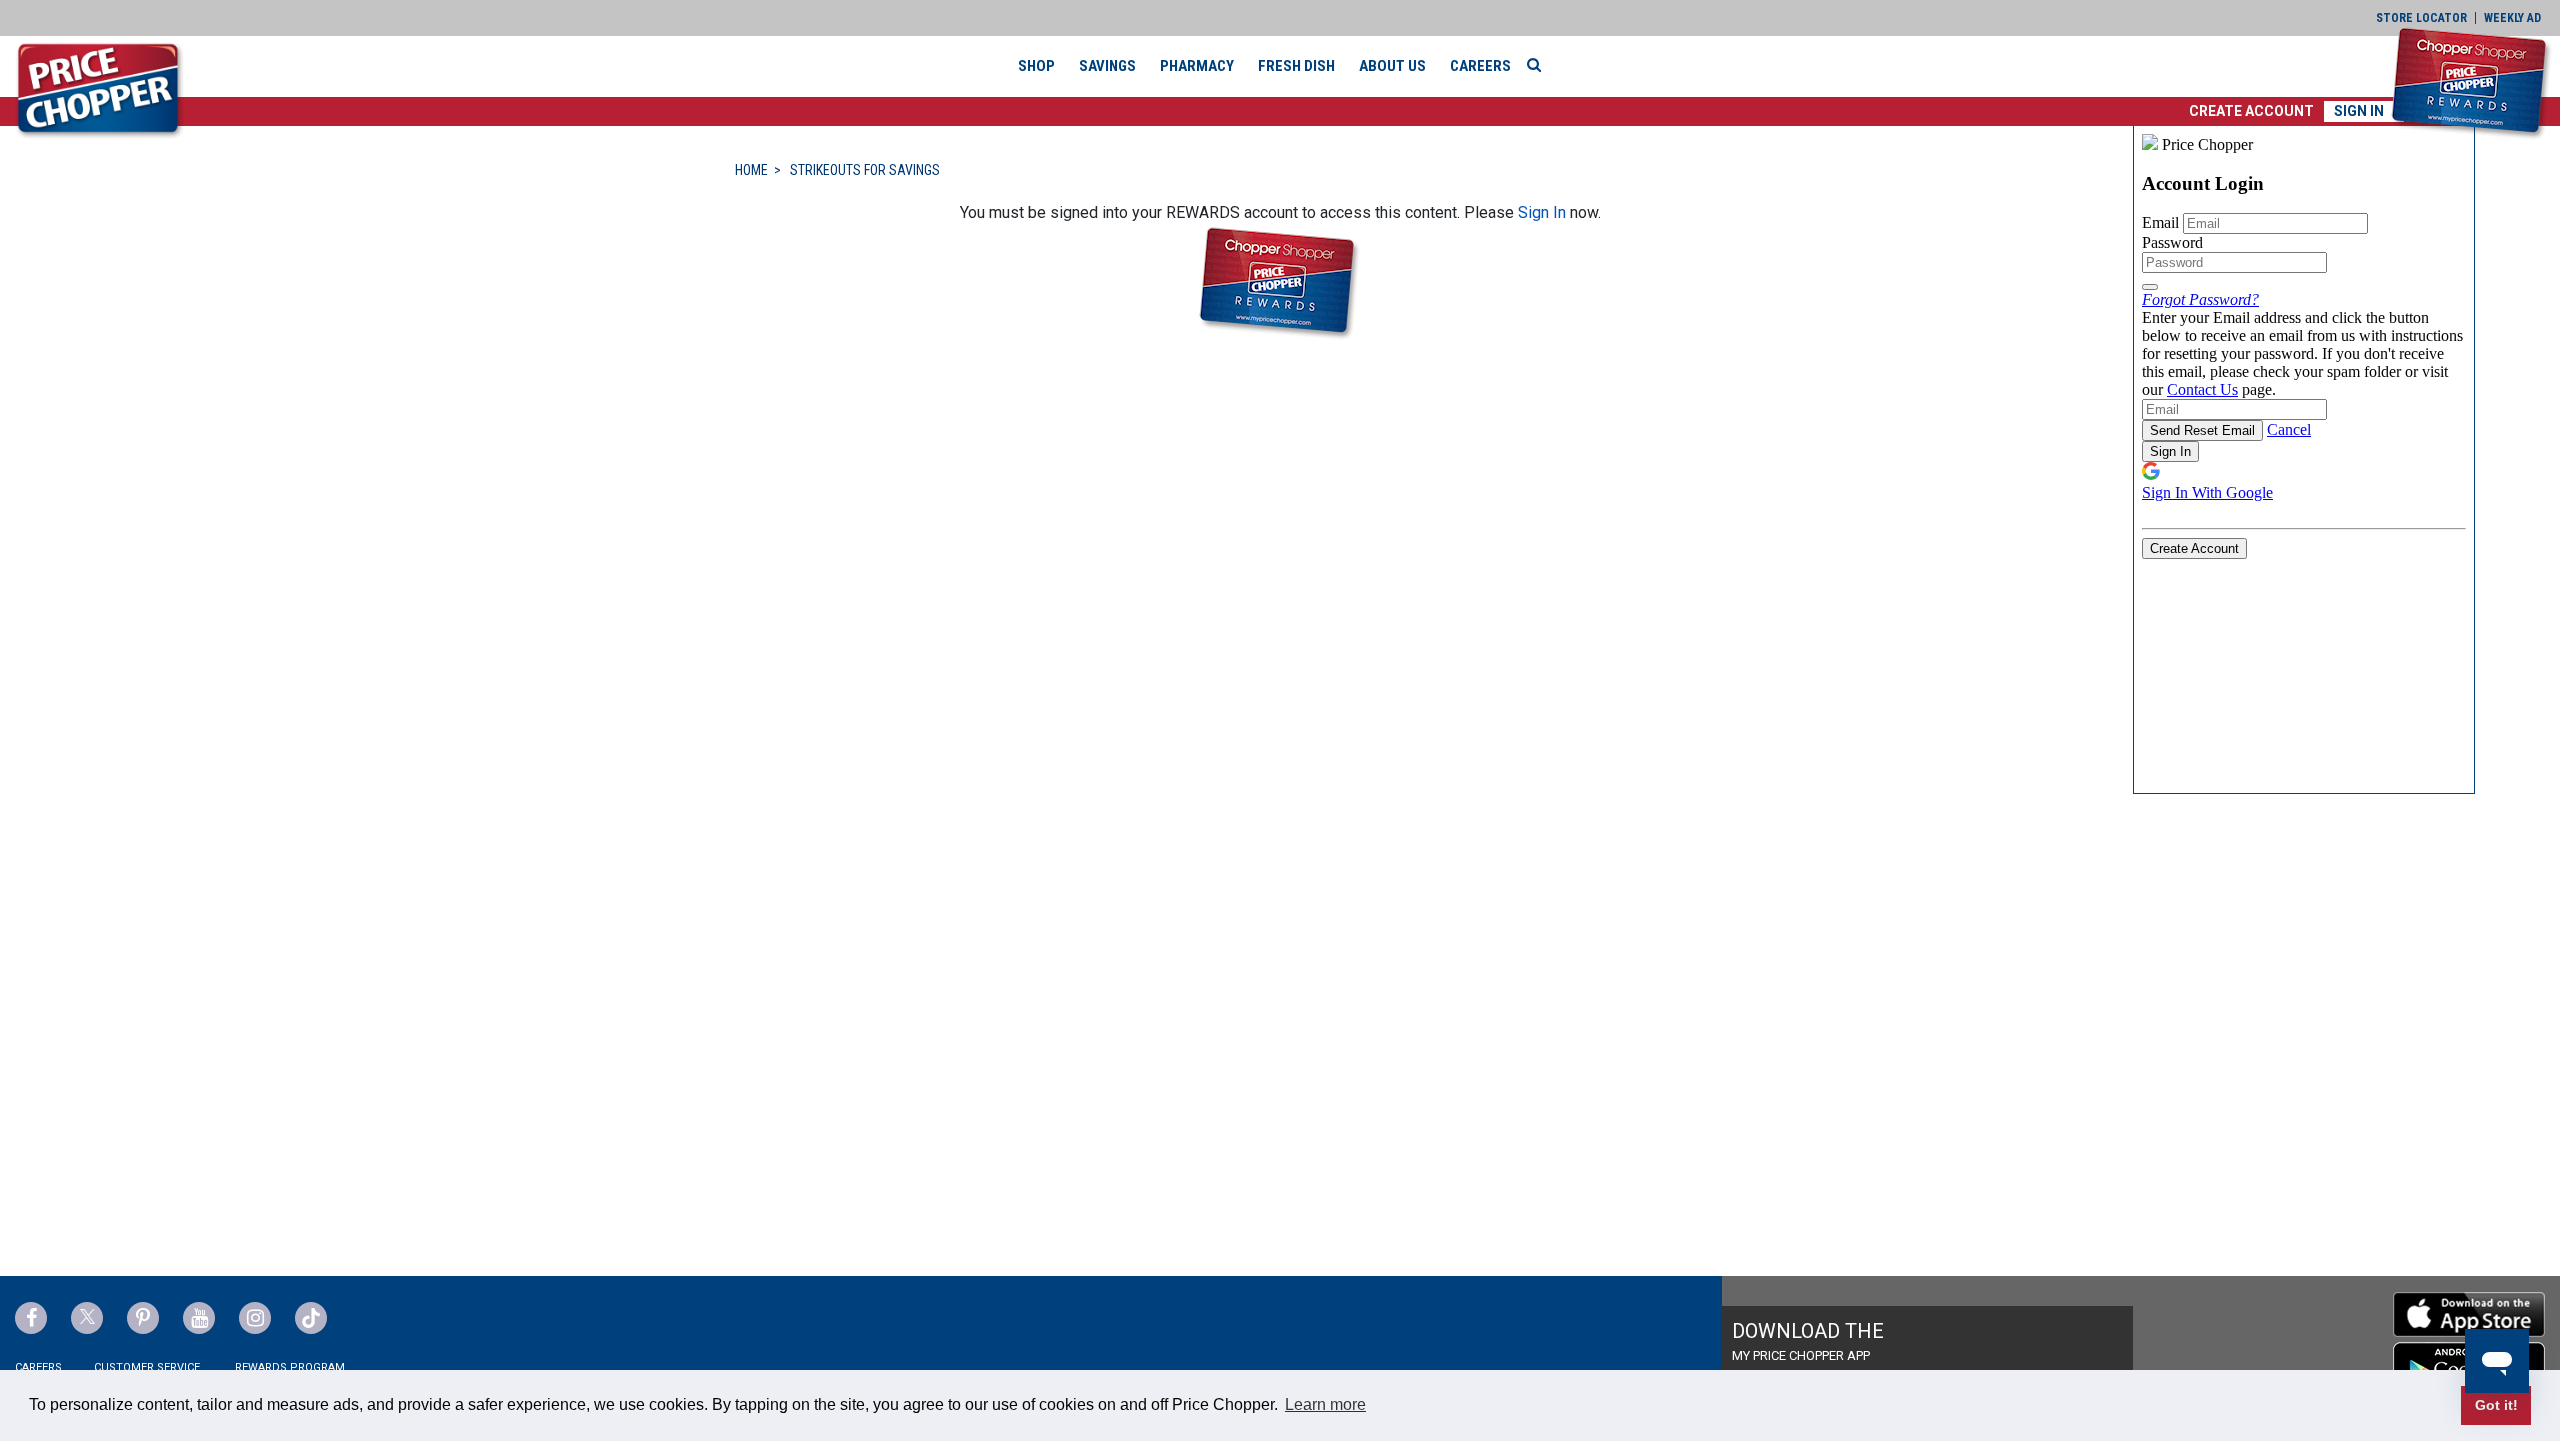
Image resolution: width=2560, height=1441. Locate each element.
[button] (2251, 111)
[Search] (1539, 65)
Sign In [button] (2359, 111)
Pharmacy (1197, 66)
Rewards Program (290, 1367)
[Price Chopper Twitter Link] (87, 1318)
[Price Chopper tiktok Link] (311, 1318)
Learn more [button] (1325, 1404)
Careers (1480, 66)
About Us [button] (1392, 66)
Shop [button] (1036, 66)
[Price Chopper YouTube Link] (199, 1318)
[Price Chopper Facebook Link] (31, 1318)
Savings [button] (1107, 66)
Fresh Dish (1296, 66)
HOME (751, 170)
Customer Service (147, 1367)
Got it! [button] (2496, 1405)
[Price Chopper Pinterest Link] (143, 1318)
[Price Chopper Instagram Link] (255, 1318)
